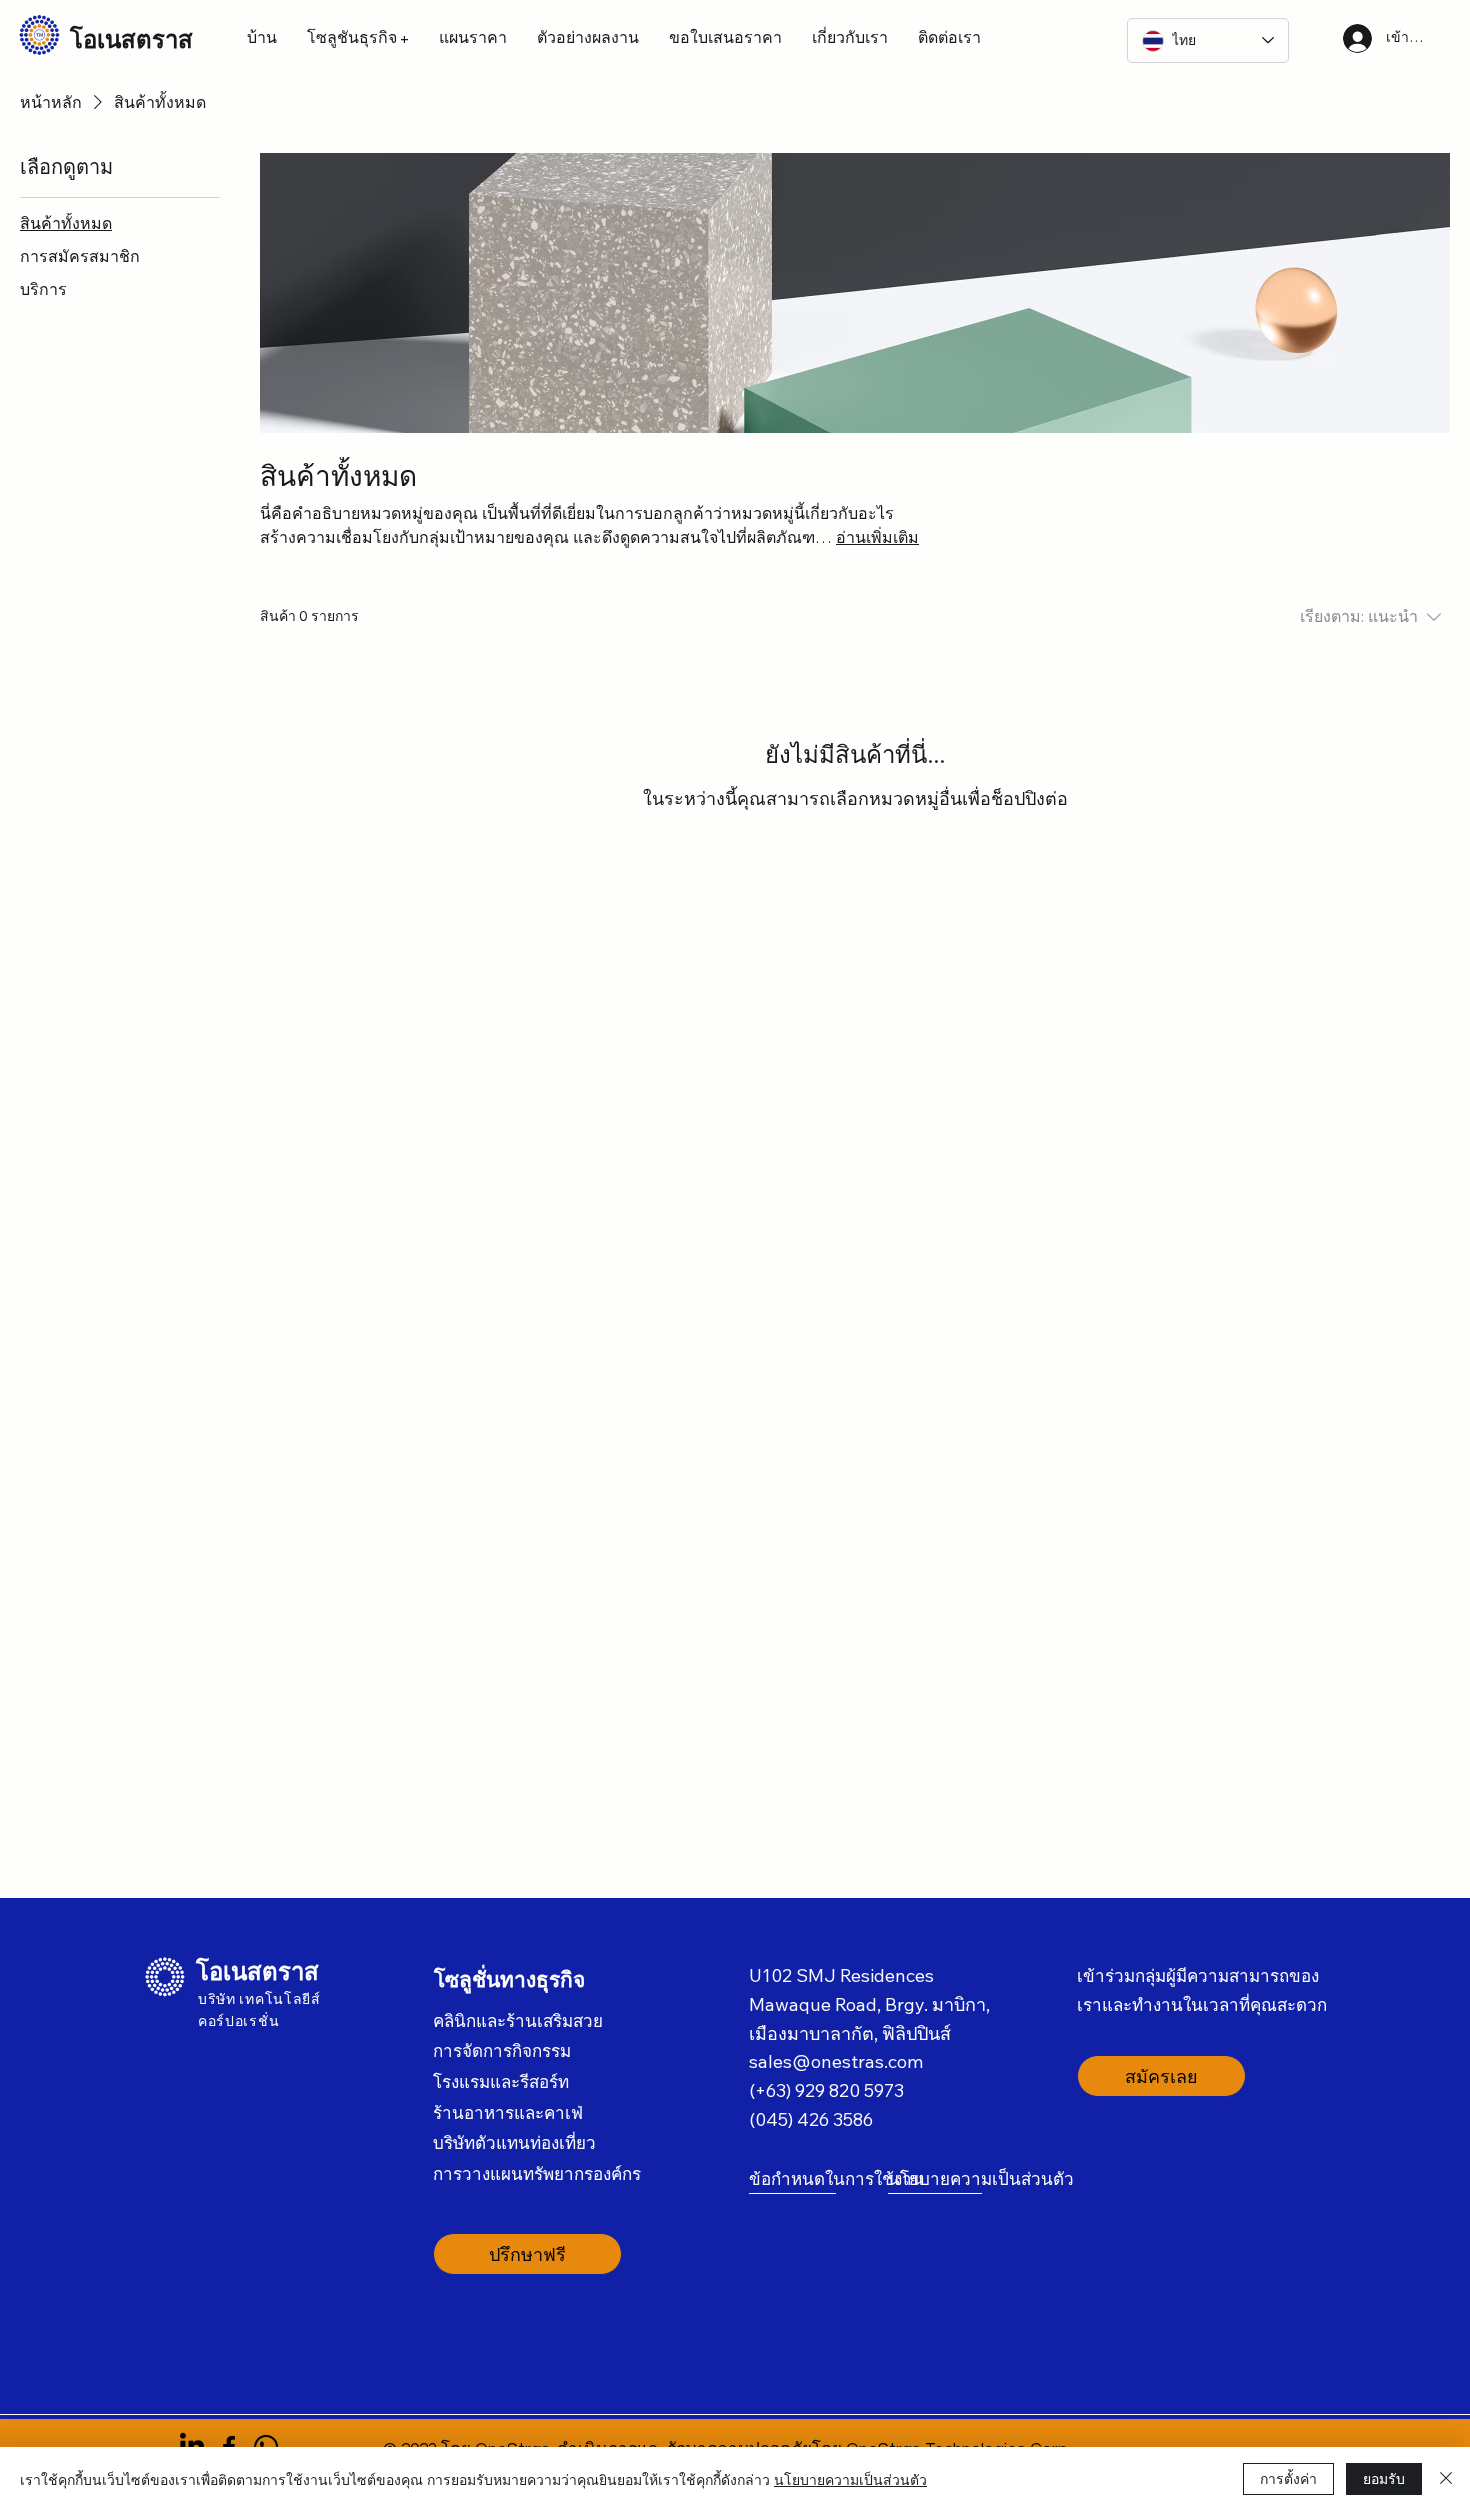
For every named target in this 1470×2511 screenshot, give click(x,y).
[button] (358, 38)
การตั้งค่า (1288, 2478)
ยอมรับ (1384, 2478)
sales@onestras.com (836, 2061)
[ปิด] (1446, 2479)
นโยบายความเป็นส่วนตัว (850, 2479)
